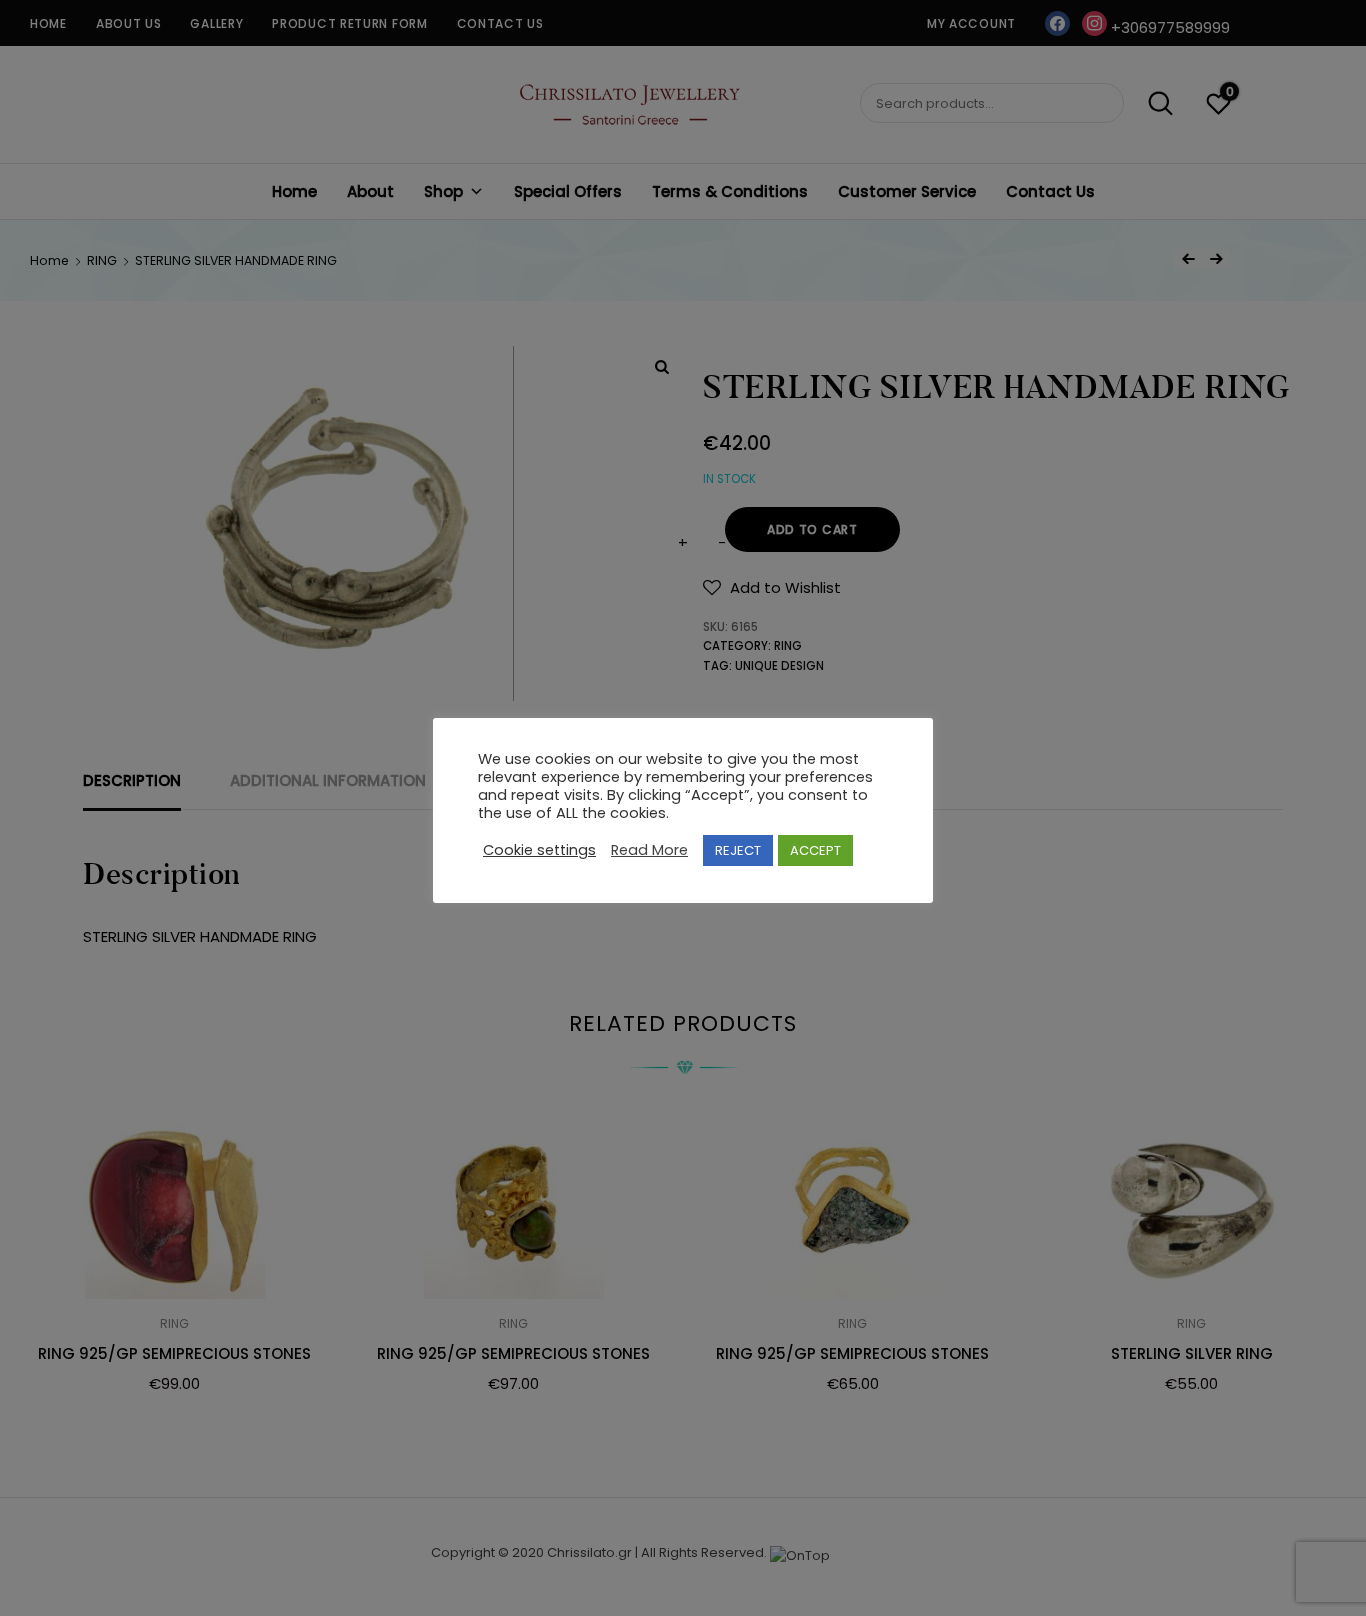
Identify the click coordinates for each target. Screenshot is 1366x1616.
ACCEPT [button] (815, 850)
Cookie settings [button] (539, 850)
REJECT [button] (738, 850)
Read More (649, 850)
